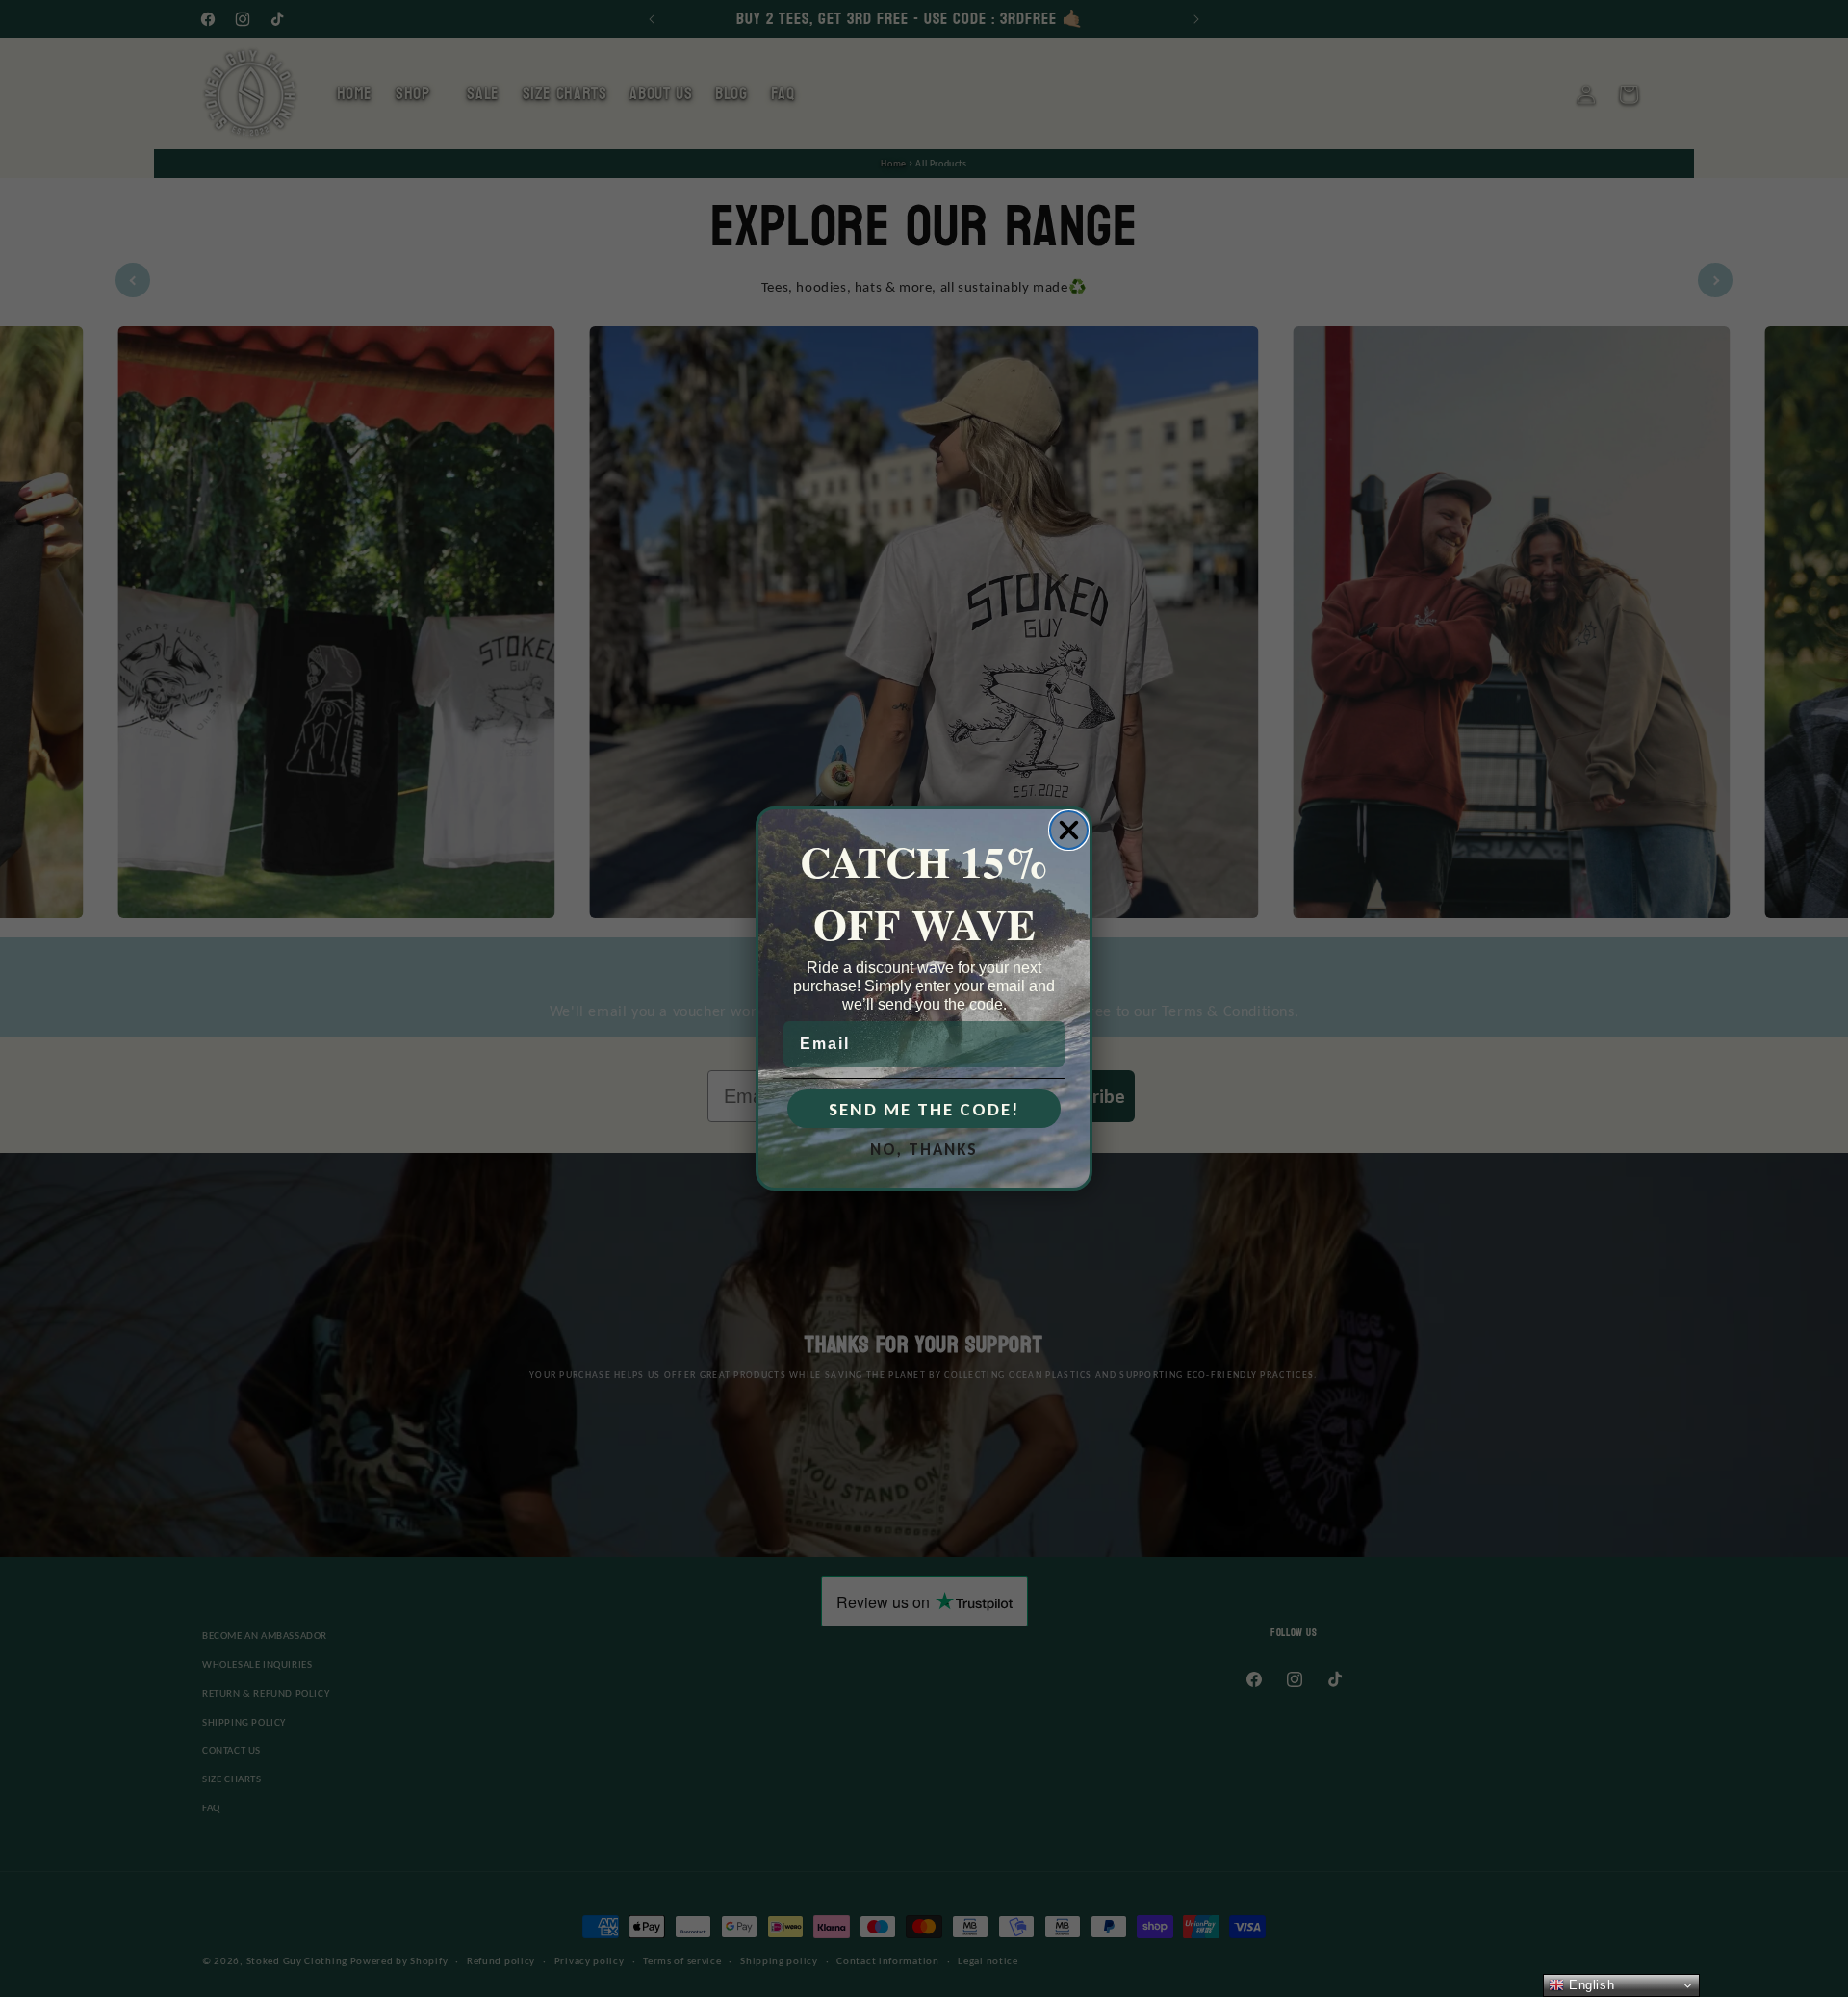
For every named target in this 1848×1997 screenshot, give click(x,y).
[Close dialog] (1069, 830)
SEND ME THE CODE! (924, 1109)
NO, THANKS (924, 1150)
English (1589, 1985)
